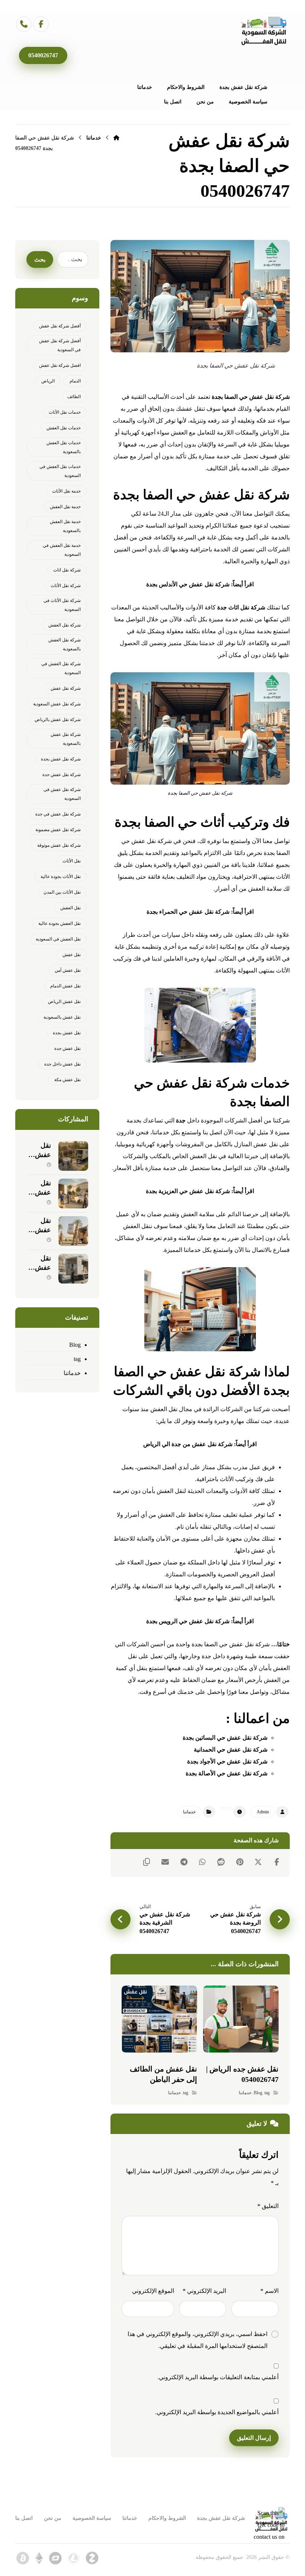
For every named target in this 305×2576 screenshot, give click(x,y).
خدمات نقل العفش (64, 428)
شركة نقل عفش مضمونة (58, 830)
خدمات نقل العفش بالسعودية (64, 447)
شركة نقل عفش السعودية (57, 704)
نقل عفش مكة (68, 1080)
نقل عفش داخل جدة (62, 1064)
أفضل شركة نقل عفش (60, 326)
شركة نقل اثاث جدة (241, 607)
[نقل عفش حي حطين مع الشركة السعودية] (73, 1194)
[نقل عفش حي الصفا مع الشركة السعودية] (73, 1269)
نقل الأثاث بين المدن (62, 892)
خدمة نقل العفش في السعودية (62, 550)
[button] (41, 24)
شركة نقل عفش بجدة (61, 759)
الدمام (75, 381)
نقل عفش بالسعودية (62, 1017)
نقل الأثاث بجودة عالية (61, 877)
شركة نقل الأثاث (66, 586)
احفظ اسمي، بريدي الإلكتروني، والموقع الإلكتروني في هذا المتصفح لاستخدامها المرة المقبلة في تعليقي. (198, 2340)
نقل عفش (72, 955)
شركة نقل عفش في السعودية (62, 794)
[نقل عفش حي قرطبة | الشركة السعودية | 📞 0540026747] (73, 1231)
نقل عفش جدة (68, 1048)
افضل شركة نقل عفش (60, 365)
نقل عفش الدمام (65, 986)
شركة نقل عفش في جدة (58, 814)
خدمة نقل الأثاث (66, 491)
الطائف (74, 397)
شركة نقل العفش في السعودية (61, 668)
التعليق (268, 2206)
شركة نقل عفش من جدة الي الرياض (188, 1444)
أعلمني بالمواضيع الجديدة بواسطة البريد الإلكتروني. (217, 2412)
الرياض (48, 381)
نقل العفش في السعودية (58, 939)
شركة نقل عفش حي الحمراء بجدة (188, 912)
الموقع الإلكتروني (153, 2291)
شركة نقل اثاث (67, 570)
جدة (181, 1120)
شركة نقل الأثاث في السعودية (62, 605)
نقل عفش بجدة (67, 1033)
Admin (263, 1812)
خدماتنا (189, 1812)
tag (267, 2093)
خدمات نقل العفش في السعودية (60, 471)
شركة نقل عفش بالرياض (58, 720)
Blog (258, 2093)
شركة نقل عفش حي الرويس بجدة (188, 1621)
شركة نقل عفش (66, 688)
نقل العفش (70, 908)
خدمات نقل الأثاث (65, 412)
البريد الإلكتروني (204, 2291)
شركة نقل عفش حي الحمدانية (231, 1750)
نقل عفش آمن (68, 970)
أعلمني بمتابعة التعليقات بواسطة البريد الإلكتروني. (218, 2377)
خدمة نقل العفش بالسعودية (65, 526)
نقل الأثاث (72, 861)
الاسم (269, 2291)
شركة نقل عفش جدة (62, 775)
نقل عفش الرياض (64, 1002)
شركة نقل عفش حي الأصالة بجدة (227, 1773)
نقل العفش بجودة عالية (60, 923)
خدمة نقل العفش (65, 507)
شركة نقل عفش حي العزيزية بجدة (188, 1191)
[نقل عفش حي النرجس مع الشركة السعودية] (73, 1156)
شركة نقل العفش (65, 625)
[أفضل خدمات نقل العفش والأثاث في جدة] (264, 31)
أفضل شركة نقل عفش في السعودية (60, 345)
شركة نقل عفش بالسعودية (66, 739)
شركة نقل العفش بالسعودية (65, 644)
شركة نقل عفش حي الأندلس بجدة (188, 584)
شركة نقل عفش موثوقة (59, 845)
